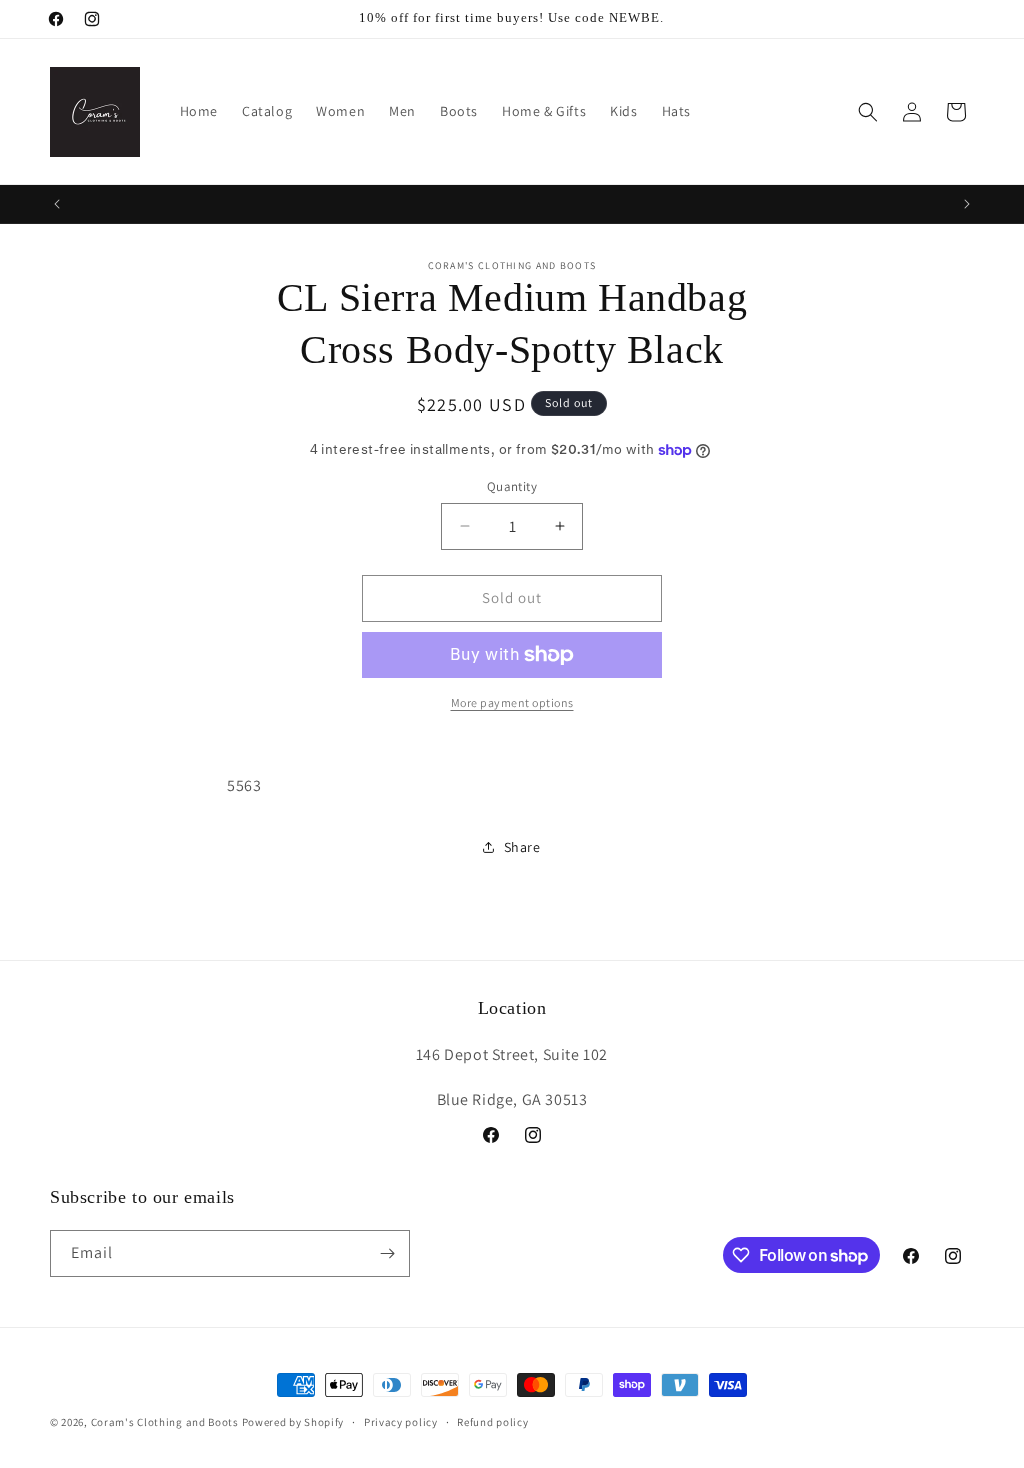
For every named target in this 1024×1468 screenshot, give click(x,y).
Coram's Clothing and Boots (165, 1422)
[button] (868, 112)
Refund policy (492, 1422)
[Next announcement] (967, 204)
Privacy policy (401, 1422)
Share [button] (522, 847)
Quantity (512, 486)
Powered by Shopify (293, 1422)
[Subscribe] (387, 1253)
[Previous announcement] (57, 204)
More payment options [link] (512, 702)
